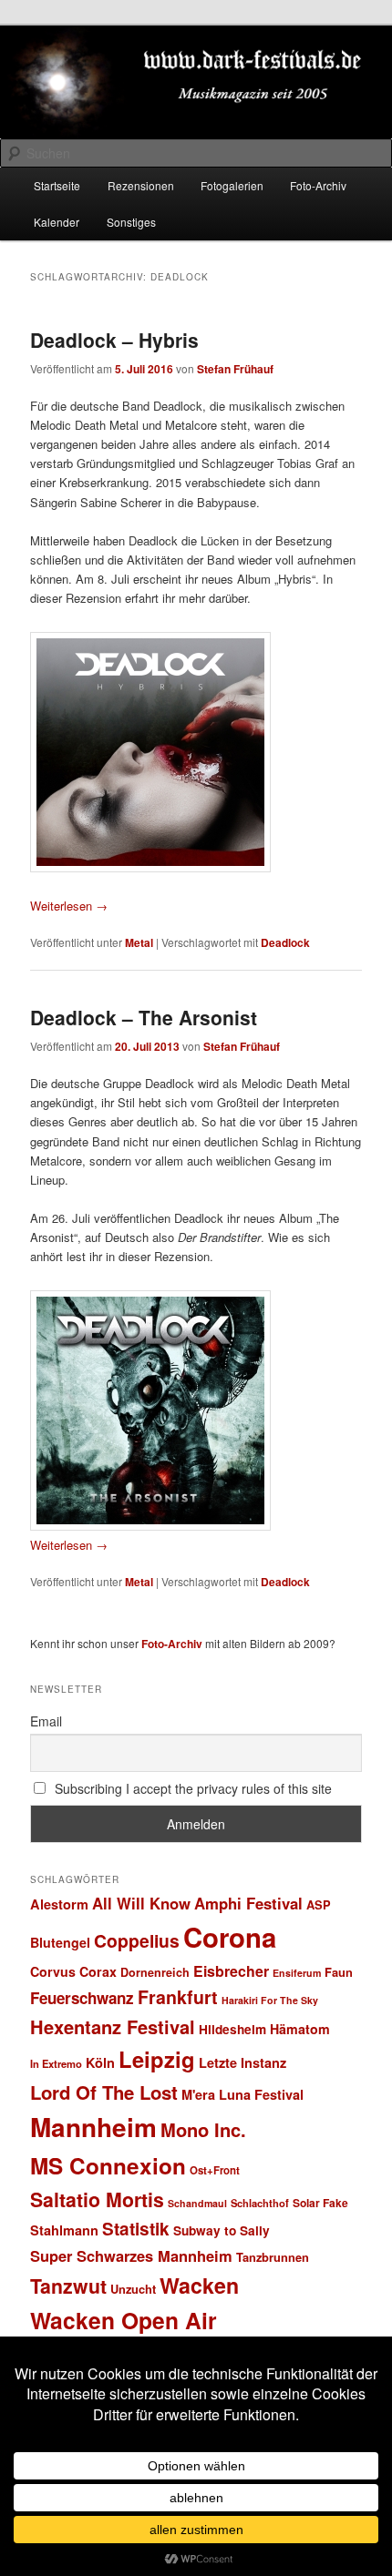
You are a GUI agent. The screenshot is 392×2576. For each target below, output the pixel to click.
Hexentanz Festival (113, 2026)
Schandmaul (197, 2203)
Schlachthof (260, 2203)
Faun (339, 1972)
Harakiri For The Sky (270, 2000)
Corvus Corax (73, 1971)
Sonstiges (131, 222)
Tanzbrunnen (273, 2257)
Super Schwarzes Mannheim (131, 2255)
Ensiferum (297, 1973)
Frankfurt (178, 1997)
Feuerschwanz (82, 1998)
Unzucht (133, 2289)
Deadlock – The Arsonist (144, 1017)
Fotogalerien (232, 185)
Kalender (57, 222)
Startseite (57, 185)
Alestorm (59, 1904)
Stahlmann (64, 2230)
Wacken (199, 2285)
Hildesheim (232, 2029)
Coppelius (137, 1940)
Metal (139, 942)
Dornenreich (155, 1972)
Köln (100, 2062)
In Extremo (56, 2063)
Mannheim (93, 2127)
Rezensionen (141, 185)
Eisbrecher (231, 1971)
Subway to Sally (222, 2230)
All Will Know (141, 1903)
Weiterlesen (69, 906)
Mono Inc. (203, 2129)
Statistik (136, 2229)
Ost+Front (215, 2170)
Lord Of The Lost (104, 2092)
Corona (230, 1937)
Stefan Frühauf (235, 369)
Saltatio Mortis (97, 2199)
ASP (319, 1904)
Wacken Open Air (124, 2320)
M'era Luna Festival (242, 2094)
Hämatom (300, 2029)
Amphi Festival (248, 1903)
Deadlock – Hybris (114, 340)
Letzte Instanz (242, 2062)
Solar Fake (320, 2203)
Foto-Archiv (318, 185)
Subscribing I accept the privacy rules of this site (191, 1788)
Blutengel (60, 1942)
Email (46, 1721)
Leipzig (157, 2059)
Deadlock (285, 942)
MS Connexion (108, 2165)
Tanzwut (68, 2286)
